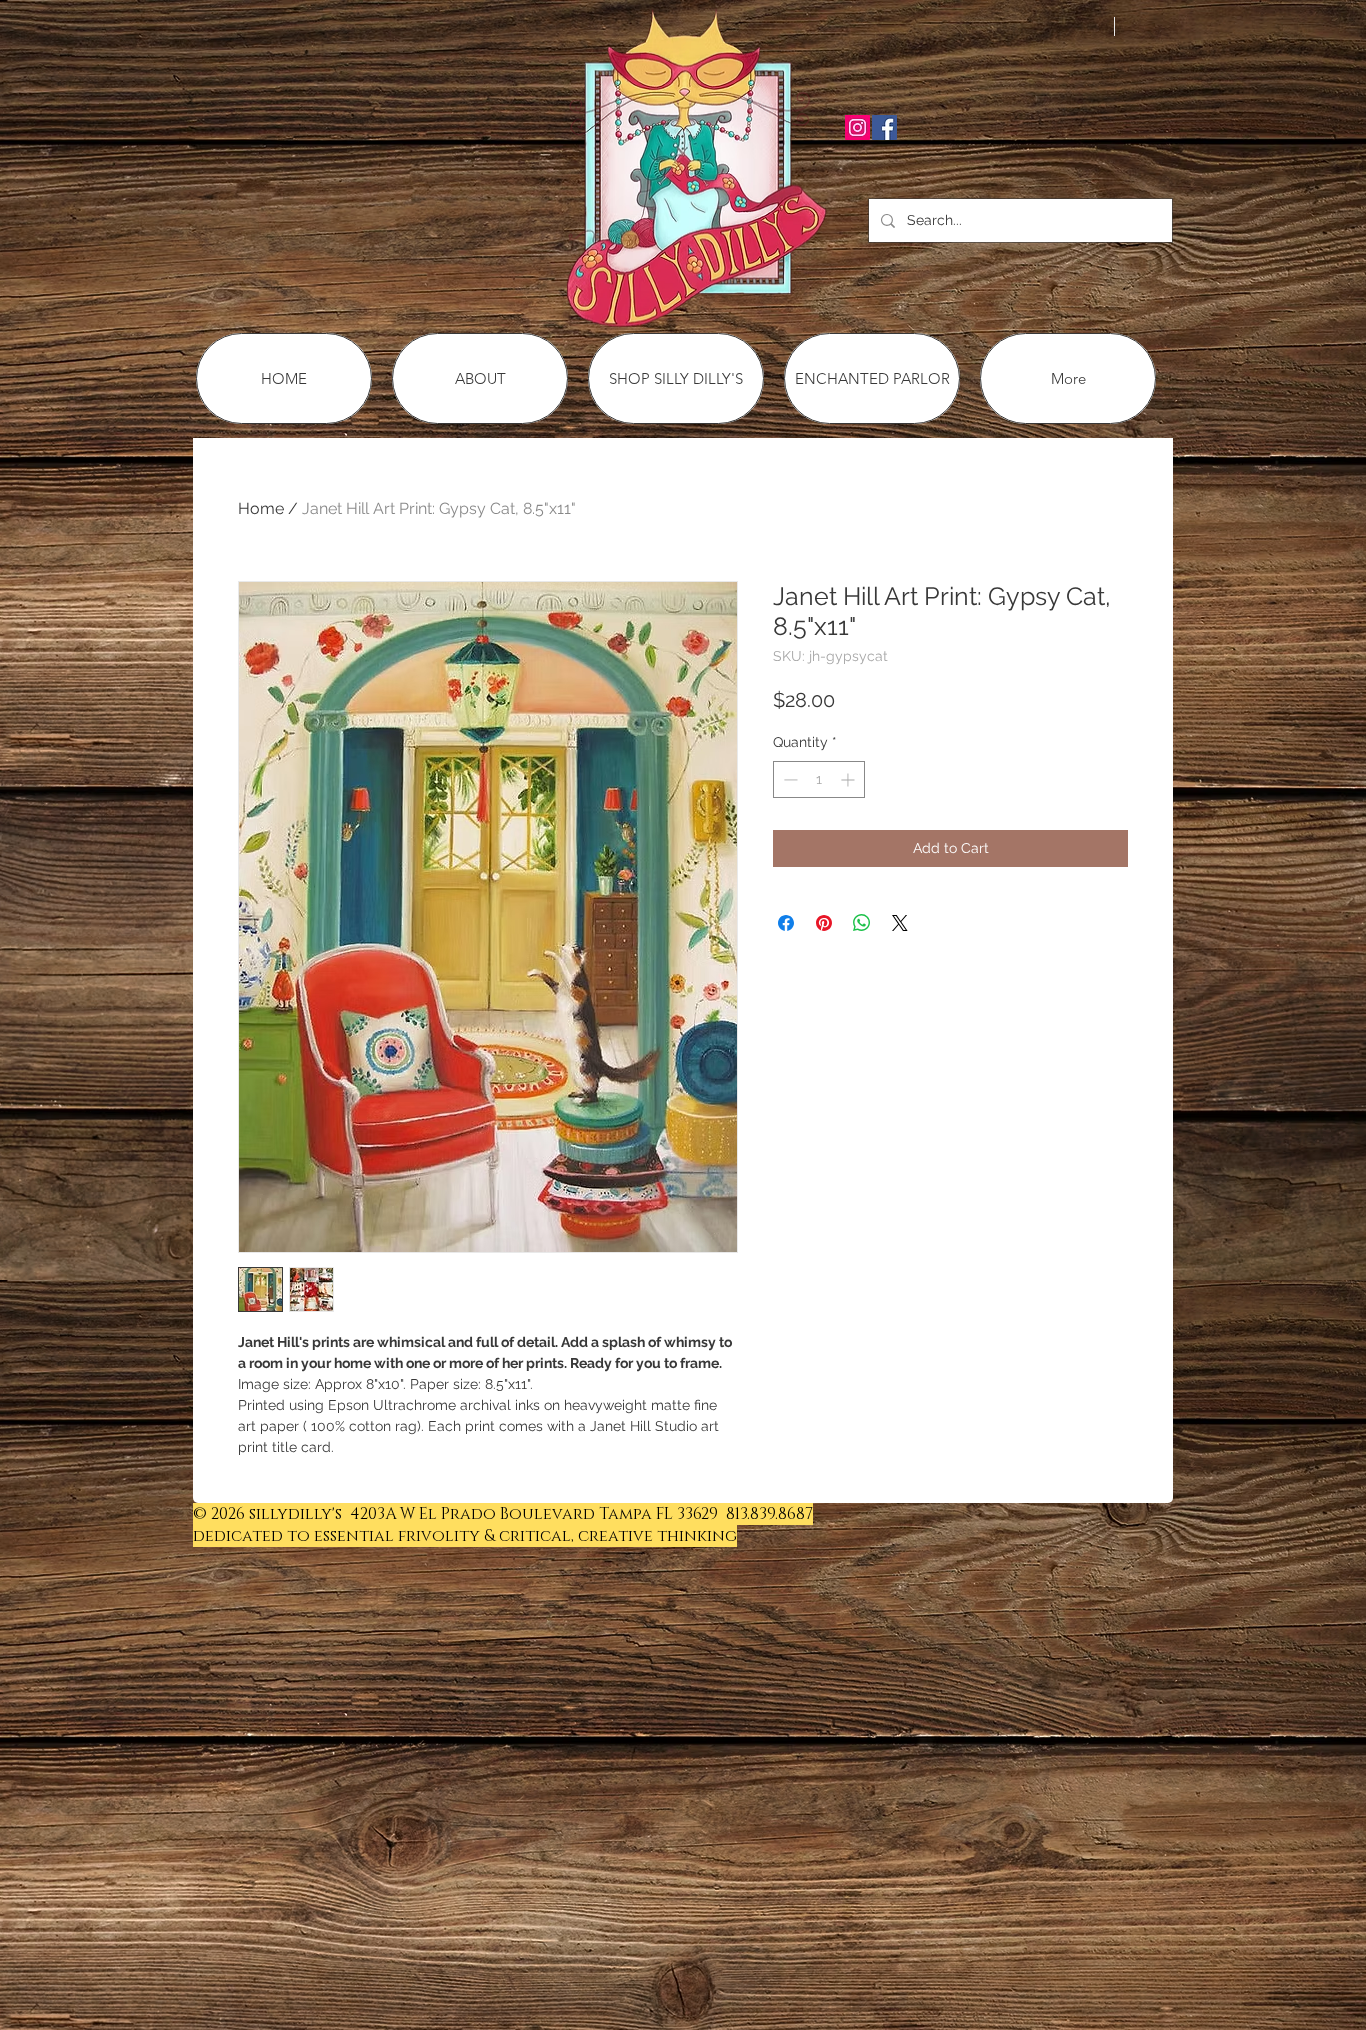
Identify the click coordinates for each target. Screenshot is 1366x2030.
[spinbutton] (819, 779)
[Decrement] (788, 779)
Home (261, 508)
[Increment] (849, 779)
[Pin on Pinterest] (824, 923)
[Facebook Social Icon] (884, 127)
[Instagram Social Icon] (857, 127)
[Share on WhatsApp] (862, 923)
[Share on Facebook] (786, 923)
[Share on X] (900, 923)
